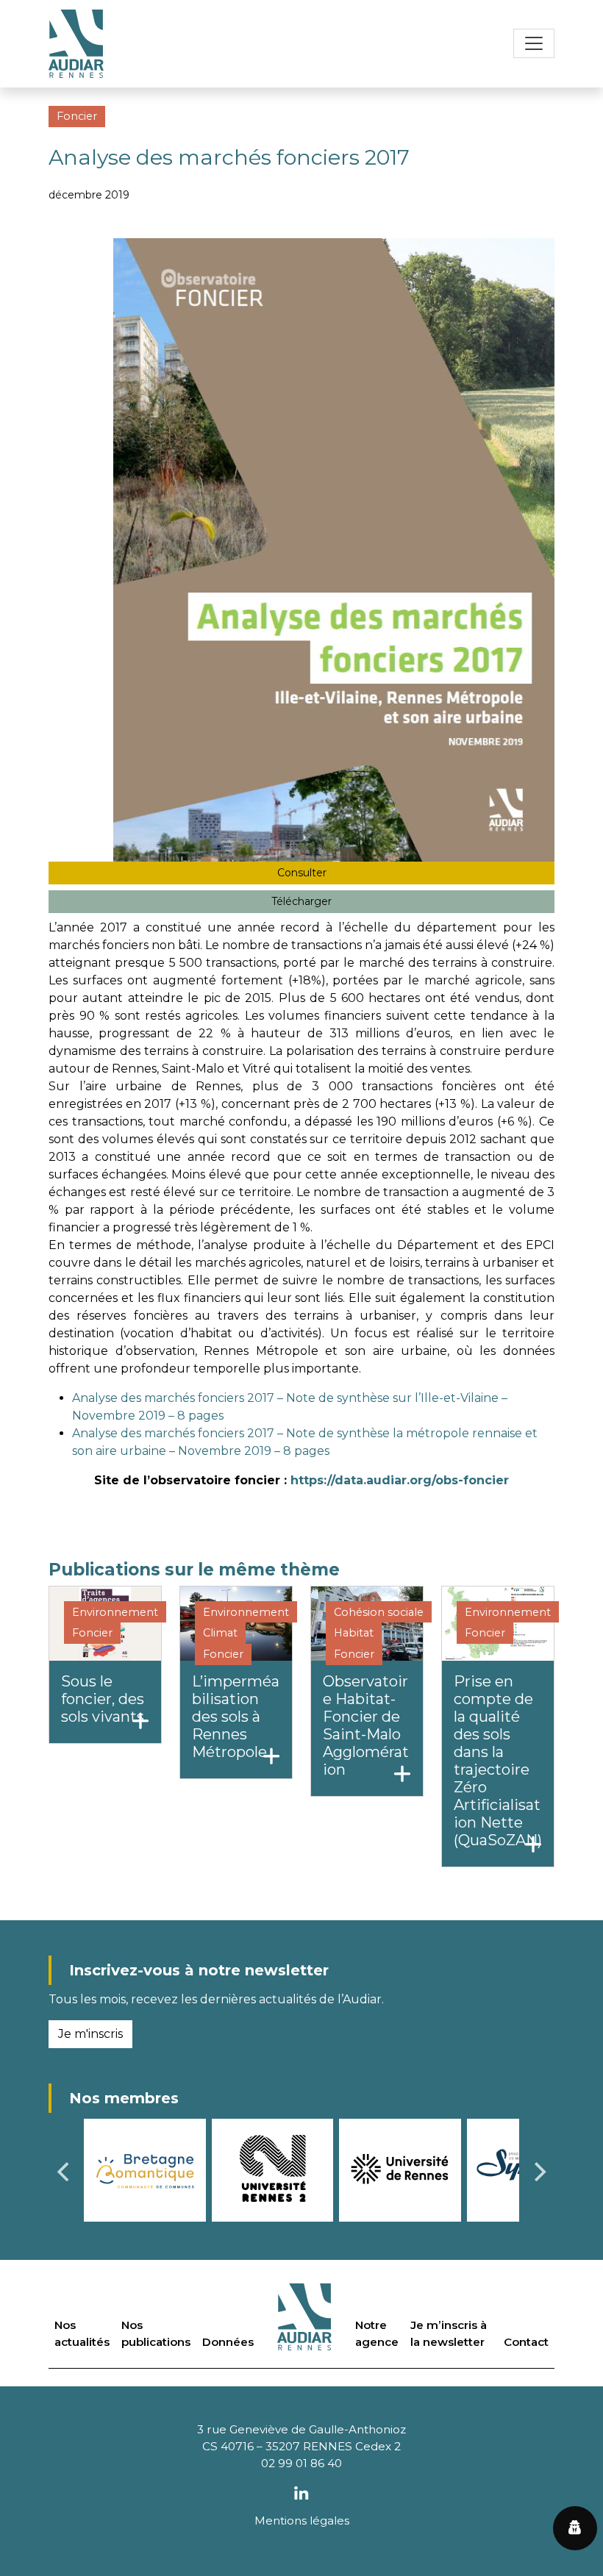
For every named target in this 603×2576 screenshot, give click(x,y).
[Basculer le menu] (534, 43)
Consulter (302, 873)
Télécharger (301, 901)
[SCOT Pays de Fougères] (310, 2170)
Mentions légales (302, 2520)
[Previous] (65, 2172)
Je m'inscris (90, 2034)
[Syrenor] (183, 2169)
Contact (526, 2342)
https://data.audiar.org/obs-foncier (398, 1480)
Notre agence (377, 2333)
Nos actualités (82, 2333)
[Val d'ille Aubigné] (437, 2169)
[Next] (538, 2172)
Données (228, 2342)
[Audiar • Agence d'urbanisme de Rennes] (76, 44)
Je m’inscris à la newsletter (449, 2333)
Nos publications (156, 2333)
